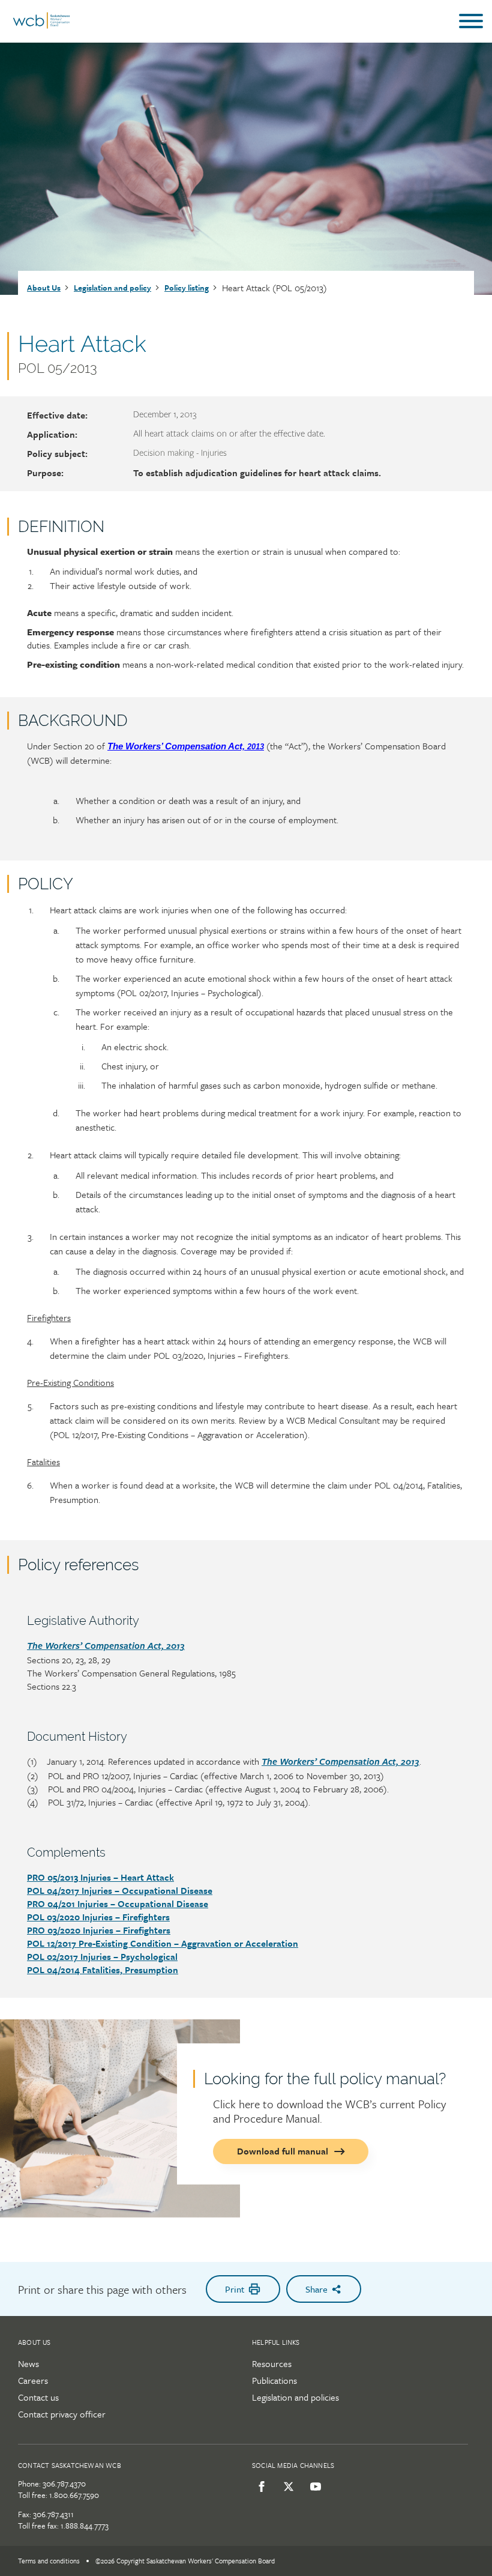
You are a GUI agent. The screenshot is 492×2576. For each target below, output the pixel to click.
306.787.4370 (64, 2484)
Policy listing (187, 288)
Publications (274, 2380)
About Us (44, 288)
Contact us (38, 2397)
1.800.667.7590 (74, 2495)
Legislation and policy (112, 288)
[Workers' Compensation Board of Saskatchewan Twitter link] (286, 2487)
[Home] (41, 26)
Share (316, 2289)
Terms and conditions (49, 2561)
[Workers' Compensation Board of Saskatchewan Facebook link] (259, 2487)
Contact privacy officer (62, 2414)
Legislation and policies (295, 2397)
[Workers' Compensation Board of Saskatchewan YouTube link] (313, 2487)
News (28, 2363)
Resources (272, 2363)
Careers (33, 2380)
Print (235, 2289)
